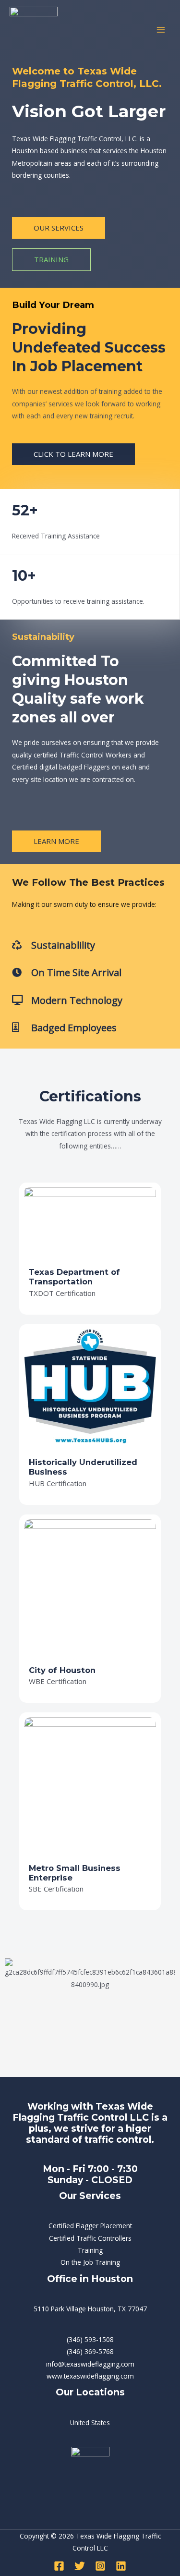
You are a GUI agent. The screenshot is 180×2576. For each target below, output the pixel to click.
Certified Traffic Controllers (90, 2238)
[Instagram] (100, 2566)
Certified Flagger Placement (90, 2226)
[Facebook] (59, 2566)
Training (90, 2250)
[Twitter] (80, 2566)
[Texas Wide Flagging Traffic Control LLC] (34, 30)
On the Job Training (90, 2262)
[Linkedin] (121, 2566)
